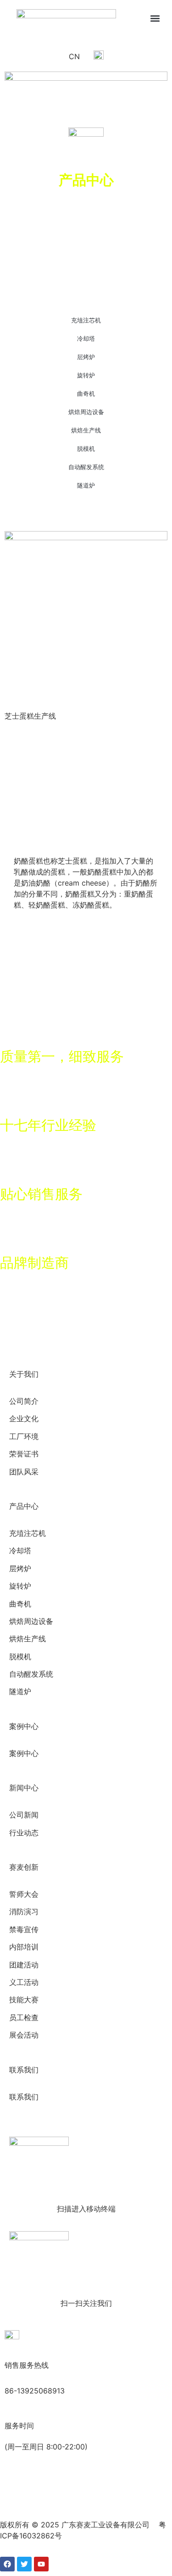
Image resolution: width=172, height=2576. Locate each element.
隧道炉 (86, 485)
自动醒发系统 (86, 467)
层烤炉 (86, 357)
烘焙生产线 (86, 430)
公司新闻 (24, 1815)
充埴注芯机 (86, 320)
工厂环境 (24, 1437)
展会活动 (24, 2035)
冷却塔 (86, 338)
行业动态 (24, 1833)
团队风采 (24, 1472)
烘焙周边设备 (86, 412)
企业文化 (24, 1419)
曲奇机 (86, 393)
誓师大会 (24, 1894)
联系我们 (24, 2097)
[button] (155, 18)
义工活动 (24, 1982)
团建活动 (24, 1965)
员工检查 (24, 2018)
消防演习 (24, 1912)
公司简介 (24, 1401)
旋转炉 (86, 375)
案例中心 (24, 1753)
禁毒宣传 (24, 1930)
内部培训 (24, 1947)
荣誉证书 (24, 1454)
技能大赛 (24, 2000)
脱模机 (86, 449)
